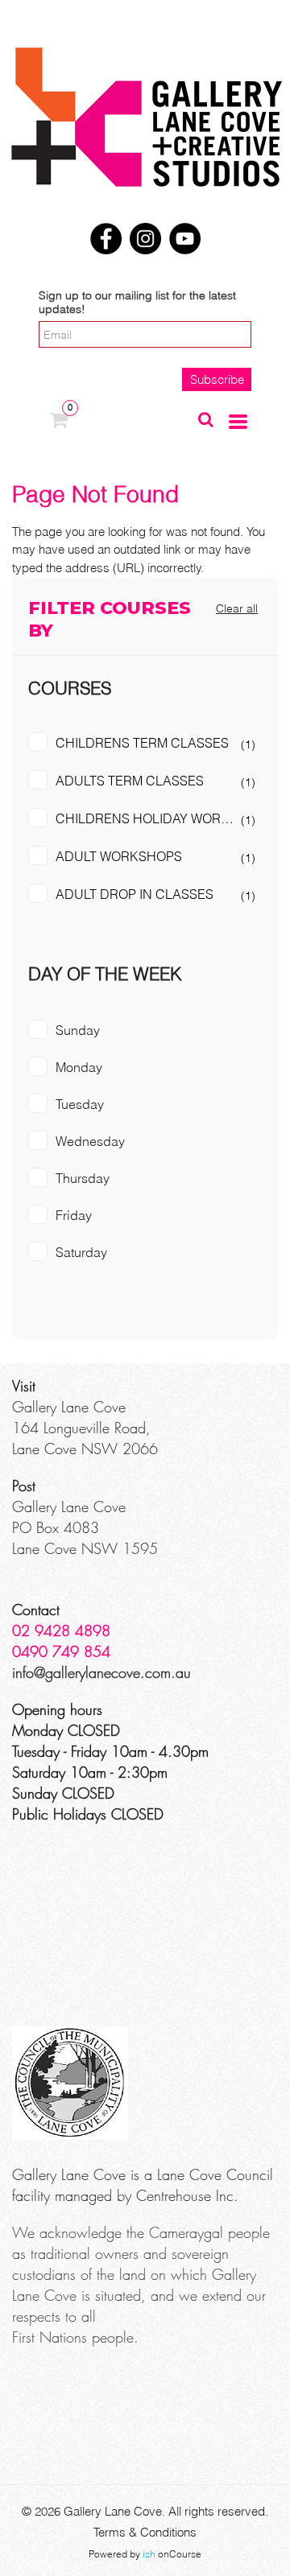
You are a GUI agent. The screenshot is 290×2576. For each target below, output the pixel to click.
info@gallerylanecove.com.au (101, 1672)
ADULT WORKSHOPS (119, 856)
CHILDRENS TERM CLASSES (142, 743)
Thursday (83, 1178)
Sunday (78, 1030)
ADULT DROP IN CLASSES (135, 894)
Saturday (81, 1252)
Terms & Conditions (145, 2532)
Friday (74, 1215)
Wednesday (90, 1141)
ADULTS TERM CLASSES (130, 781)
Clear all (237, 608)
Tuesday (80, 1104)
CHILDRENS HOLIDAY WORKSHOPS (159, 818)
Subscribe (217, 379)
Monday (79, 1067)
